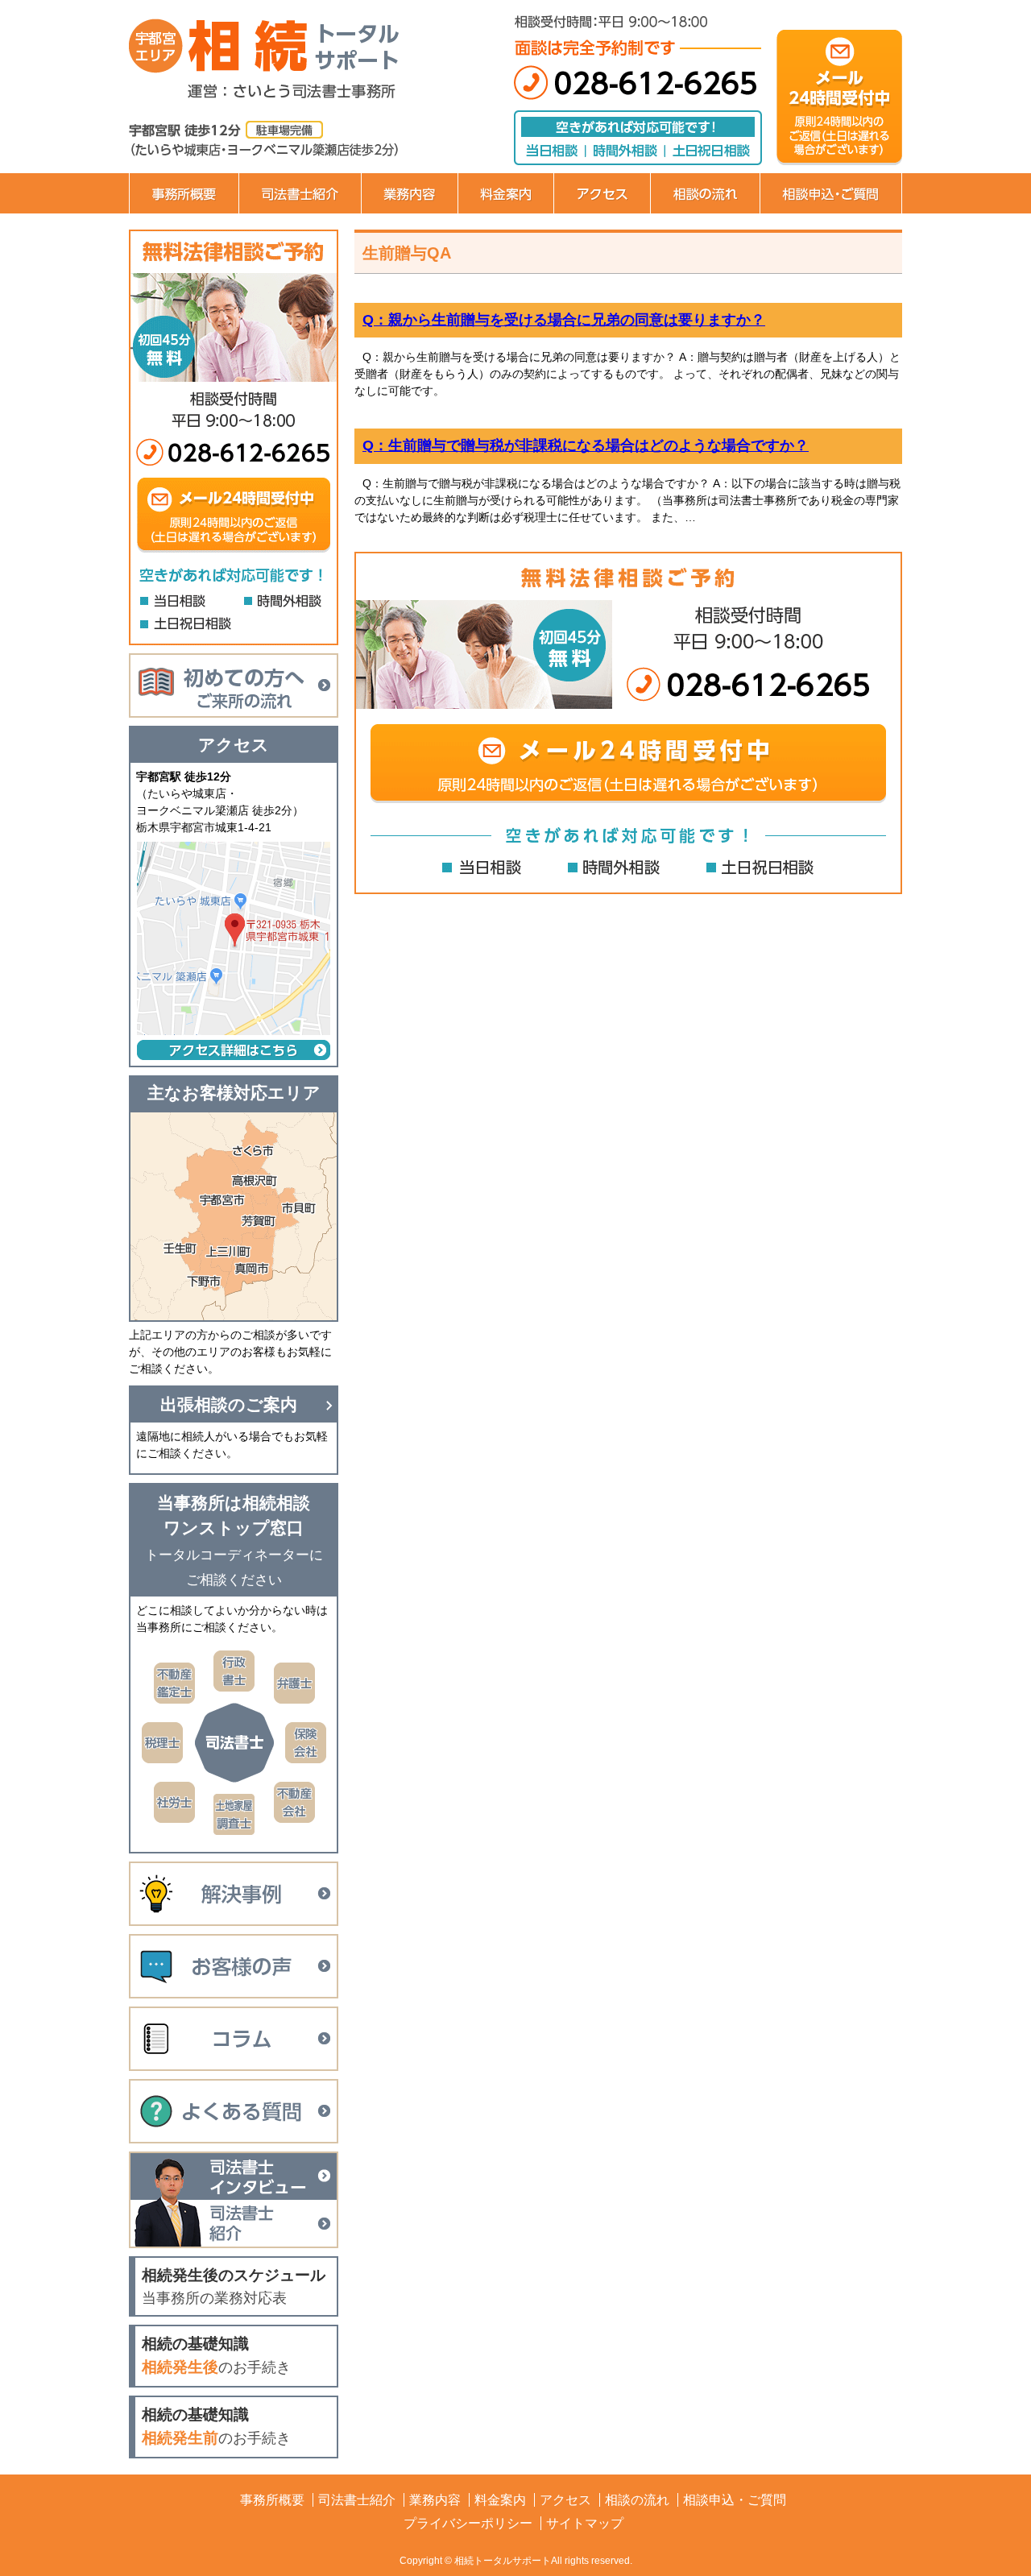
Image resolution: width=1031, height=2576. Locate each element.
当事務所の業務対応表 (234, 2286)
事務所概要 (184, 193)
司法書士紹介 (300, 193)
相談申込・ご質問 (831, 193)
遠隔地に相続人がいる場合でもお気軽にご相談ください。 (232, 1445)
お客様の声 (234, 1966)
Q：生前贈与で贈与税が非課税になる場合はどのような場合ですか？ (586, 445)
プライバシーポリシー (468, 2523)
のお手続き (216, 2355)
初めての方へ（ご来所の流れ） (234, 685)
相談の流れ (705, 193)
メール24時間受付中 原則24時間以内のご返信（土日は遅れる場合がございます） (628, 764)
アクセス (602, 193)
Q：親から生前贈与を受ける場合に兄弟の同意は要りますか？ (564, 320)
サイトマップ (585, 2523)
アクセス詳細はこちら (234, 1050)
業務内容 (409, 193)
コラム (234, 2039)
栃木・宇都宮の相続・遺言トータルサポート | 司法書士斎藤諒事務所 (298, 48)
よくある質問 (234, 2111)
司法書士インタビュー (234, 2176)
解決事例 (234, 1894)
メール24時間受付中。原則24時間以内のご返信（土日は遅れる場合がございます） (839, 97)
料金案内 (505, 193)
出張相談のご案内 (229, 1404)
